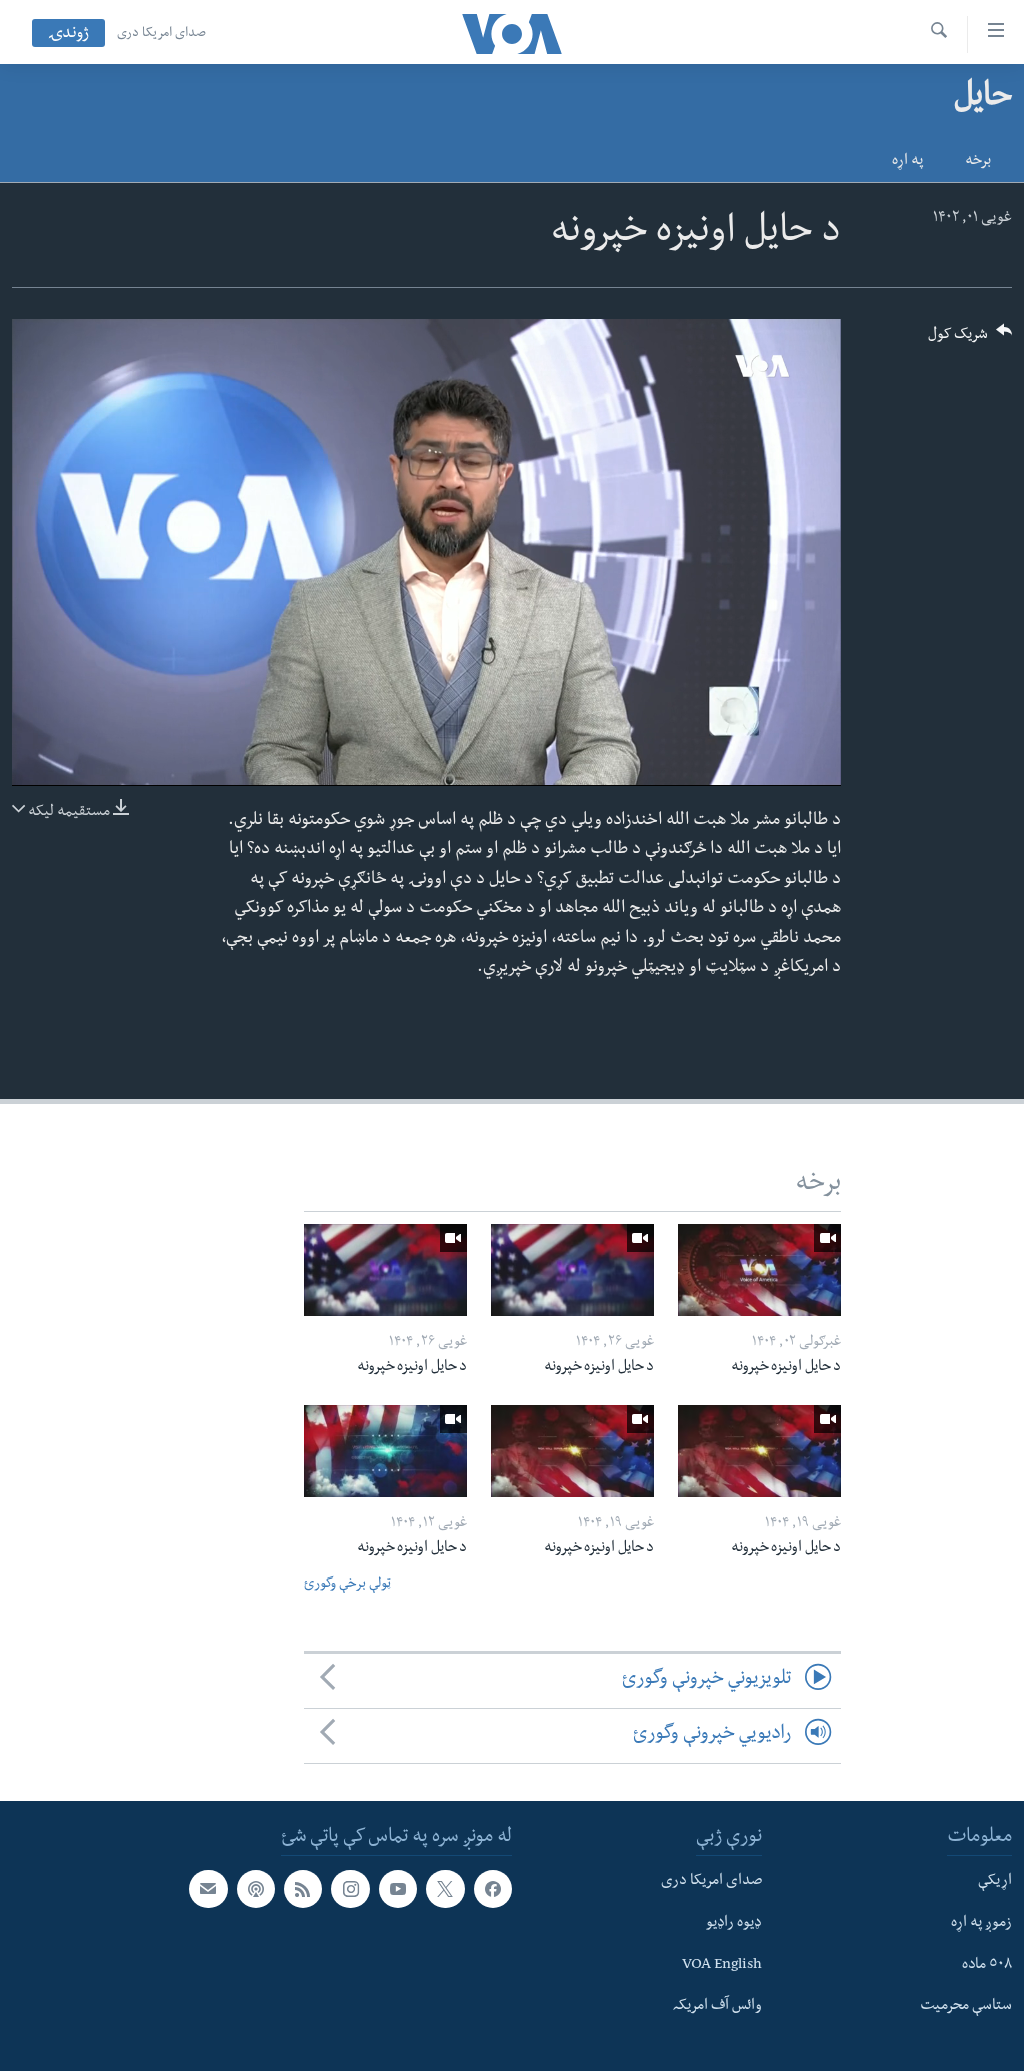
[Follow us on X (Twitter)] (445, 1889)
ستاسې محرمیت (966, 2007)
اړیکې (995, 1882)
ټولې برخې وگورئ (347, 1585)
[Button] (970, 340)
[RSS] (303, 1889)
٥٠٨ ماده (987, 1965)
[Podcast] (256, 1889)
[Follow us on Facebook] (493, 1889)
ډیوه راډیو (734, 1923)
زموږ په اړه (981, 1923)
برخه (978, 162)
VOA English (722, 1965)
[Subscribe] (208, 1889)
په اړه (907, 162)
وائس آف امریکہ (717, 2007)
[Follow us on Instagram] (350, 1889)
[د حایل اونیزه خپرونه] (759, 1270)
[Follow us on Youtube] (398, 1889)
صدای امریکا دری (161, 34)
